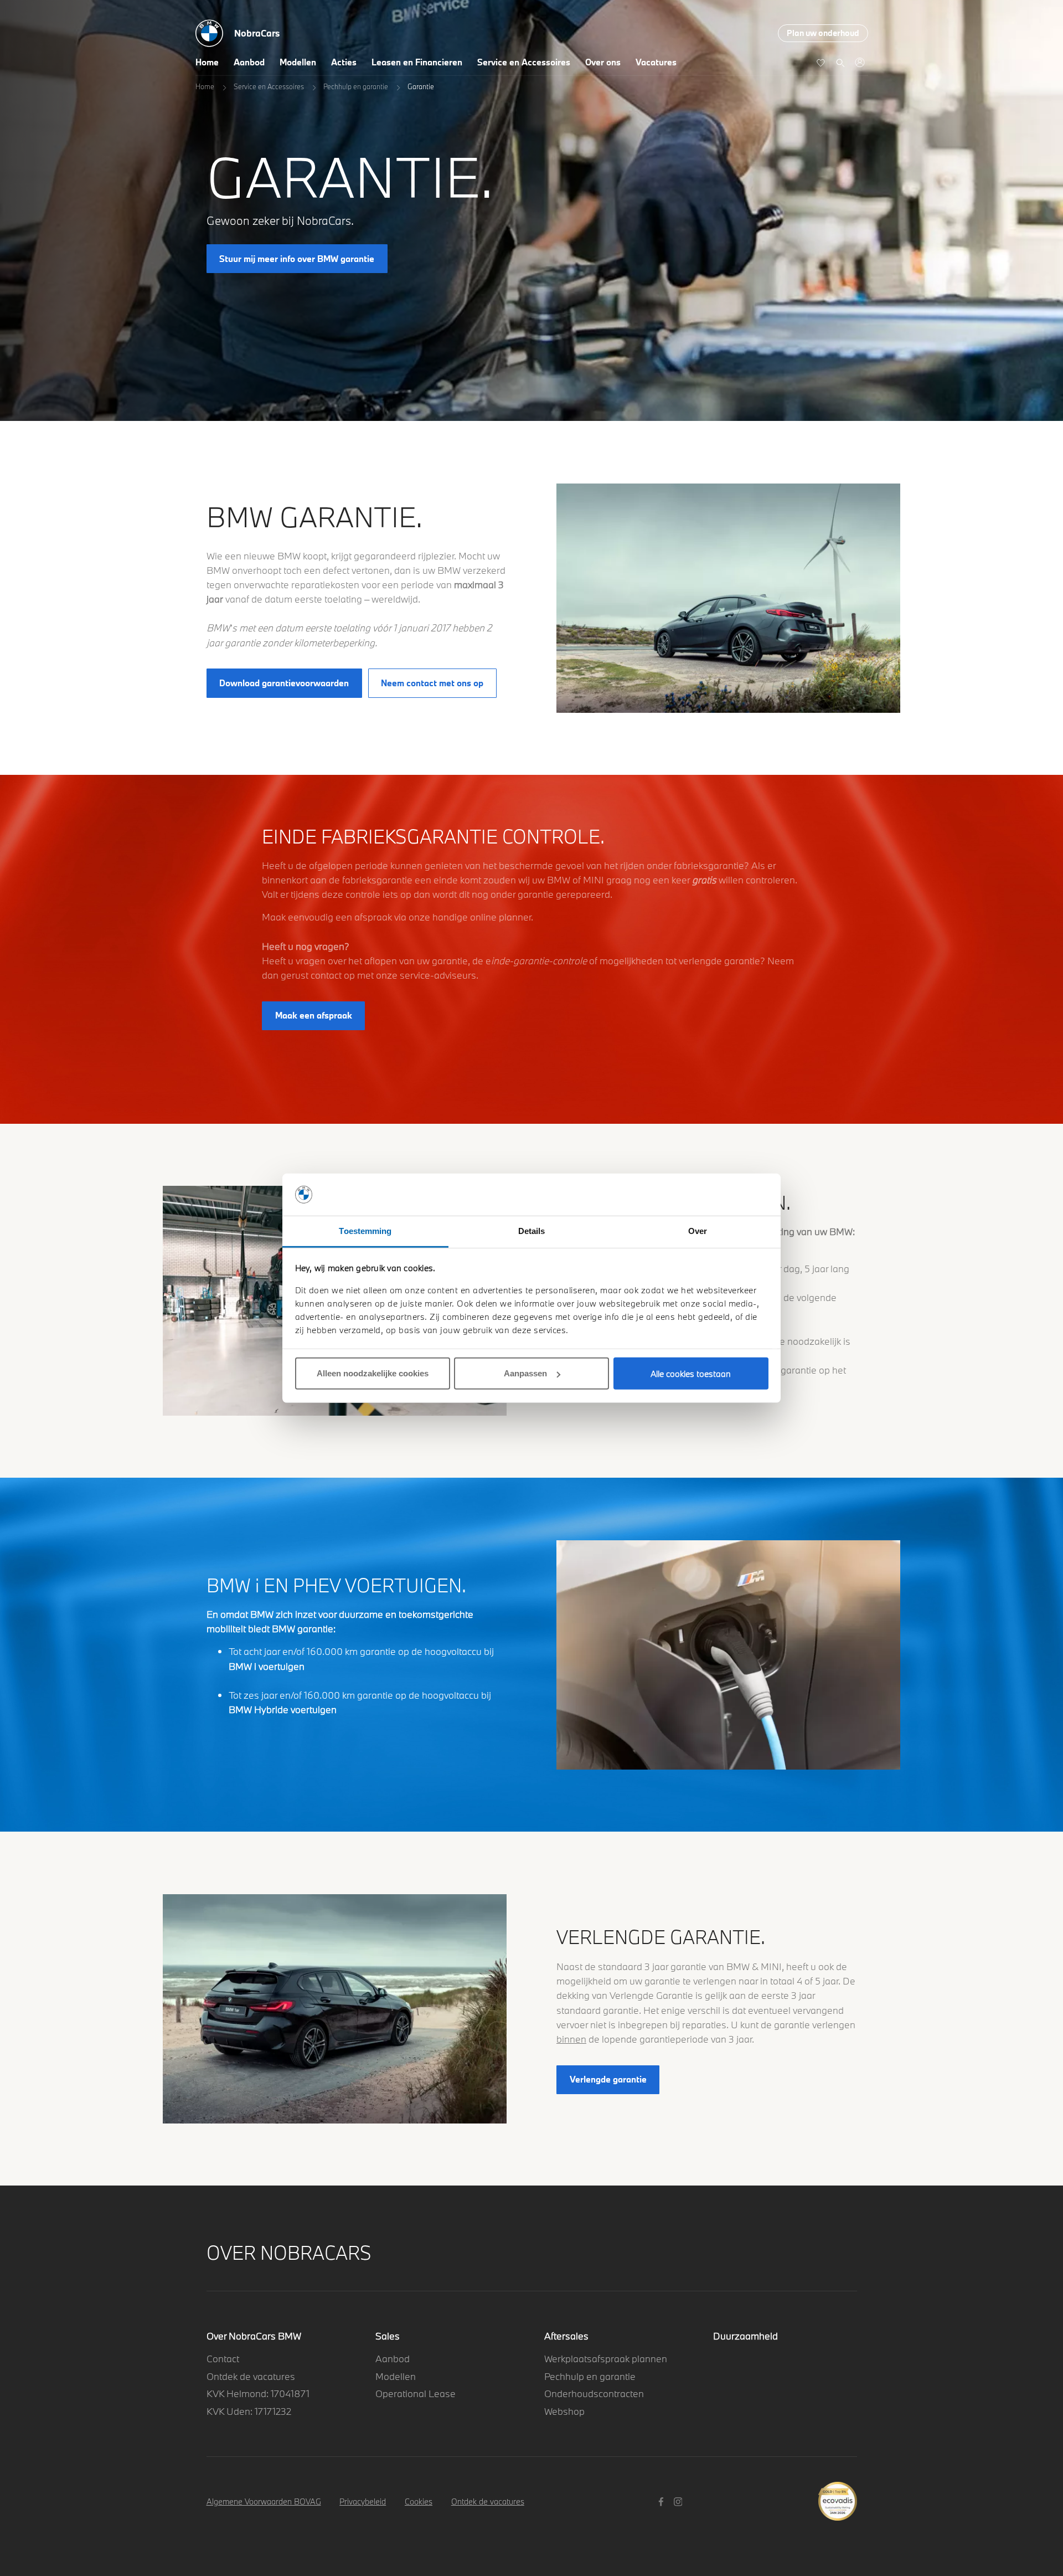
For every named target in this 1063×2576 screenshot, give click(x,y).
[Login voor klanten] (860, 62)
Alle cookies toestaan (691, 1374)
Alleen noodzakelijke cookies (373, 1373)
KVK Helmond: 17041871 (258, 2394)
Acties (344, 62)
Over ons (603, 62)
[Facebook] (662, 2501)
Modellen (298, 62)
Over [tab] (698, 1231)
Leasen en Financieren (417, 62)
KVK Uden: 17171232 (249, 2411)
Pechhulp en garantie (356, 86)
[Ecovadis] (837, 2495)
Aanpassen (525, 1373)
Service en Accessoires (524, 62)
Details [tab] (532, 1231)
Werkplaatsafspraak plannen (606, 2359)
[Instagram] (680, 2501)
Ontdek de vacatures (251, 2376)
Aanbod (249, 62)
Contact (223, 2359)
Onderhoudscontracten (594, 2394)
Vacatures (656, 62)
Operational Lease (416, 2394)
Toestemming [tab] (365, 1231)
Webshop (564, 2411)
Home (207, 62)
